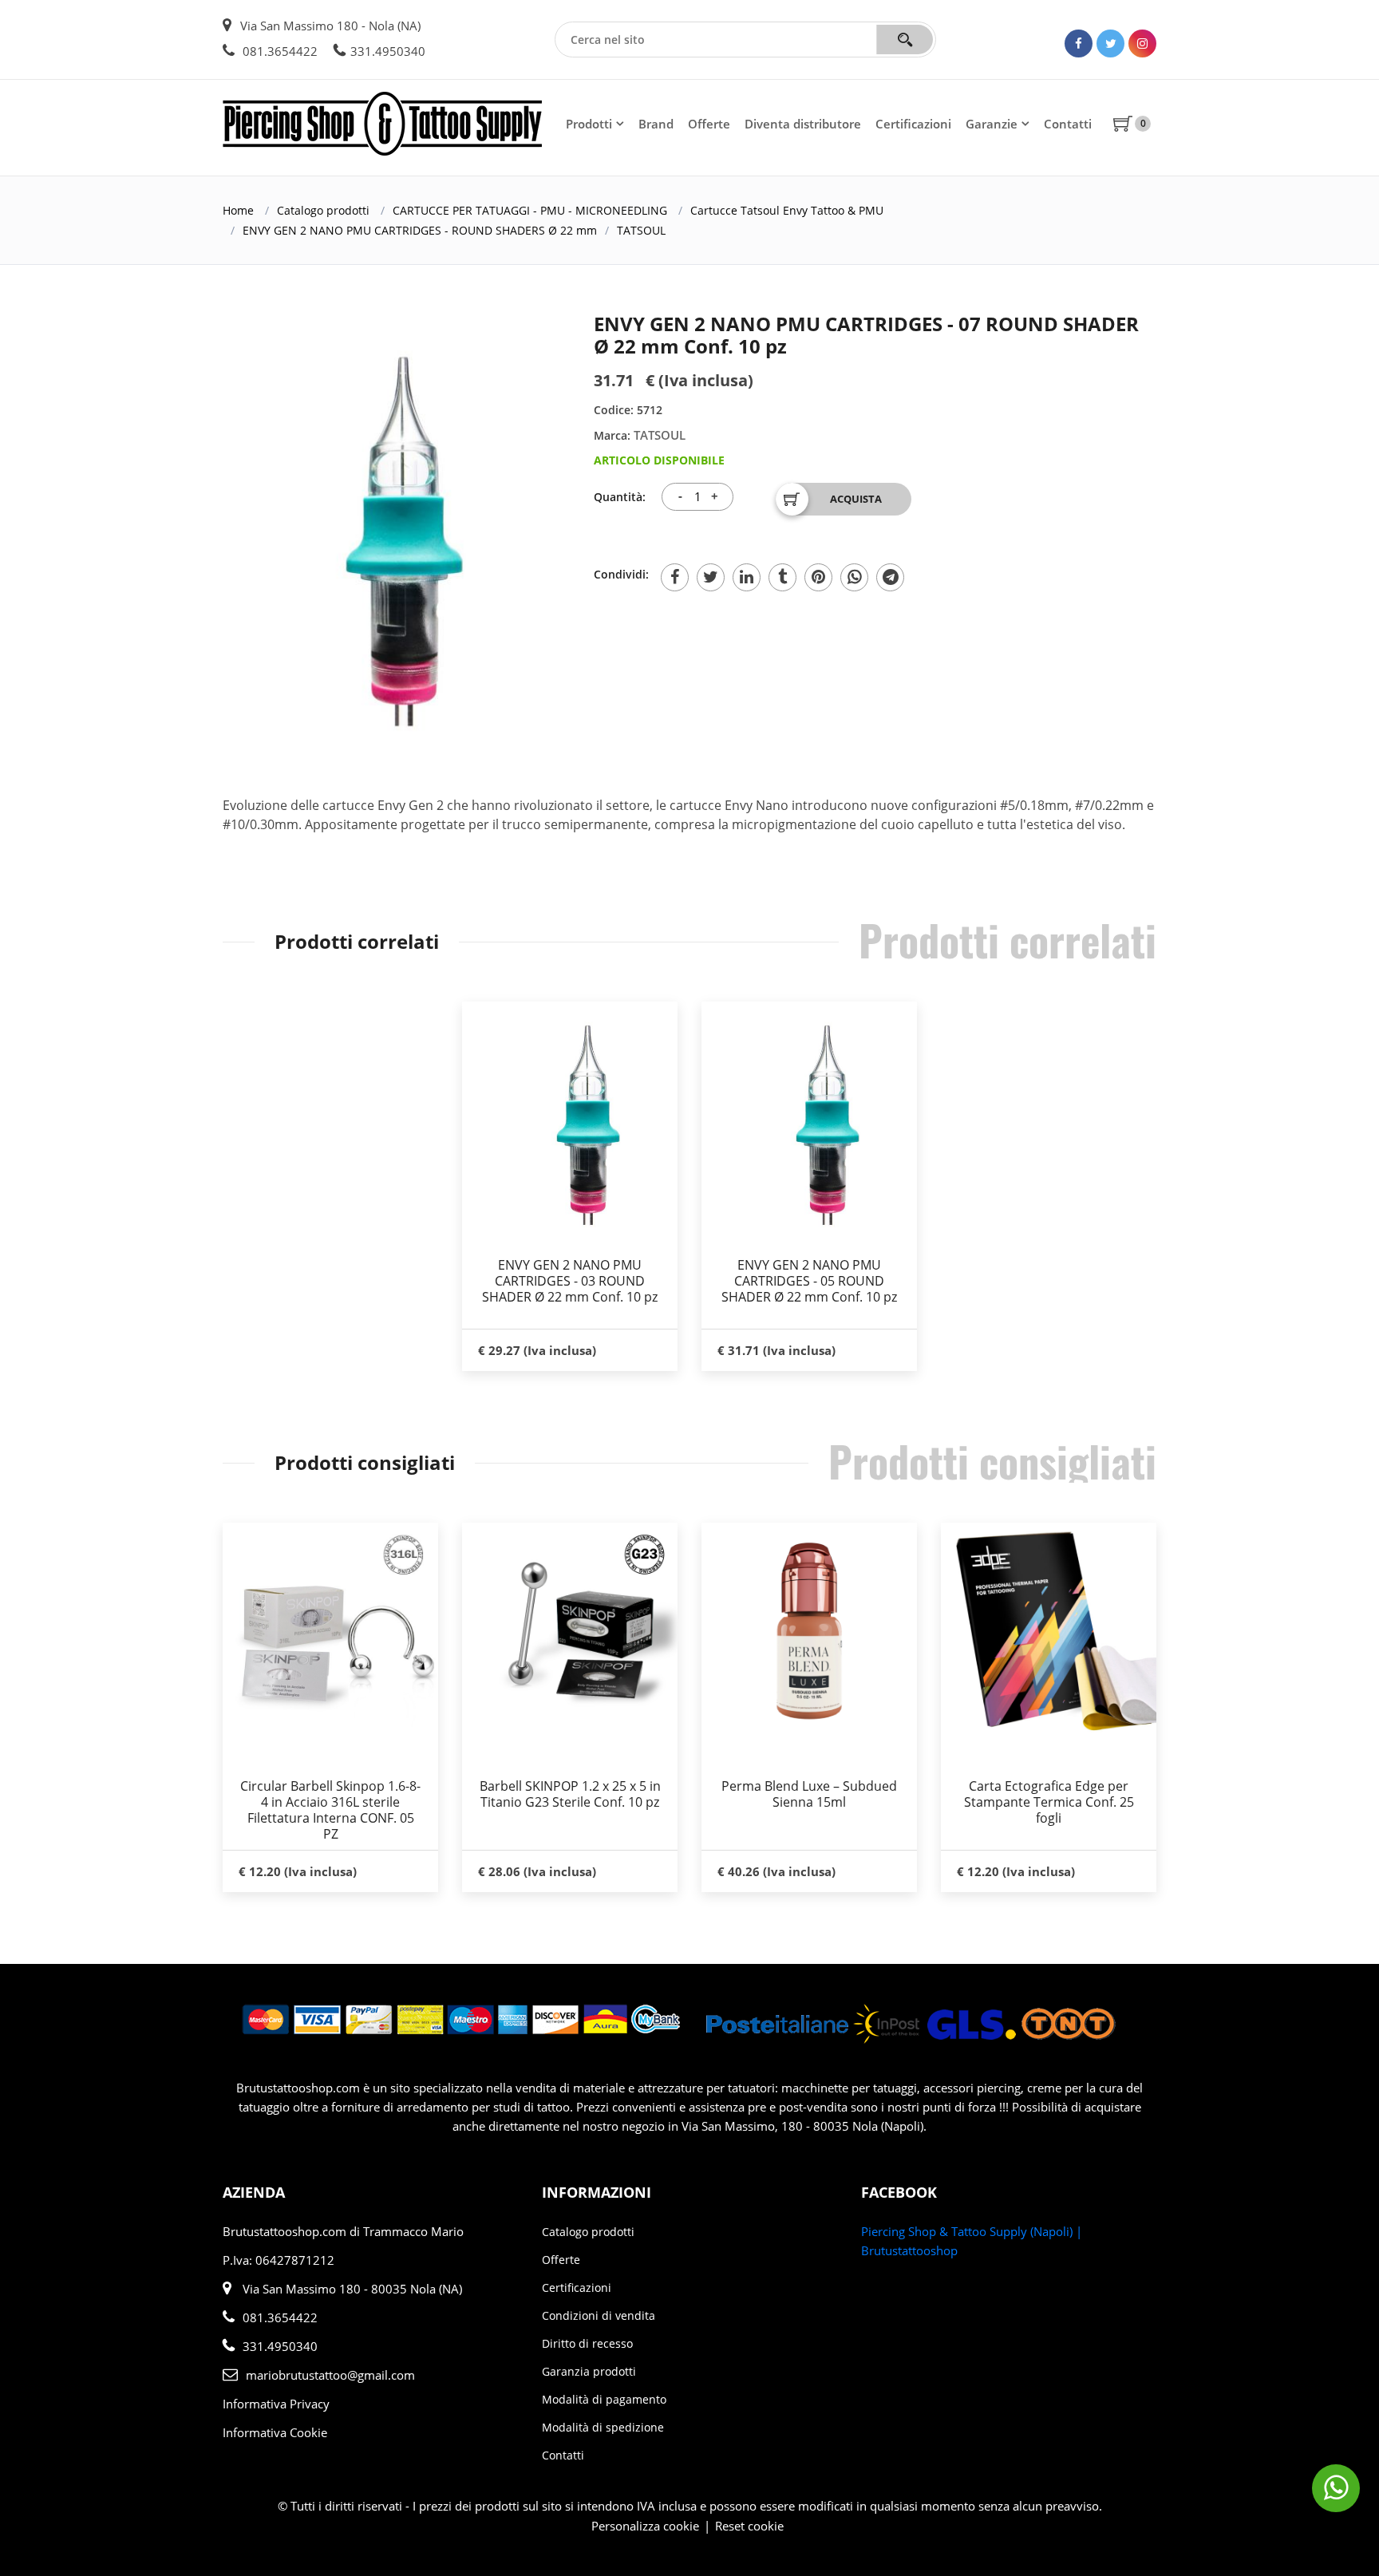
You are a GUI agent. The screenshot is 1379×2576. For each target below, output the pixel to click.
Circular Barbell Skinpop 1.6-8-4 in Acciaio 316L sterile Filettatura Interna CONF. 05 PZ (330, 1810)
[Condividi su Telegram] (890, 577)
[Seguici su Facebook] (1079, 43)
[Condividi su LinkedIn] (747, 577)
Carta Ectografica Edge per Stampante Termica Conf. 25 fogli (1049, 1802)
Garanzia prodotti (589, 2371)
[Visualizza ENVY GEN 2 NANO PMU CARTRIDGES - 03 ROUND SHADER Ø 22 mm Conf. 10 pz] (570, 1121)
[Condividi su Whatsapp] (854, 577)
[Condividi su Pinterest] (818, 577)
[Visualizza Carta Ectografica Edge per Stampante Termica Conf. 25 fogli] (1049, 1630)
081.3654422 (279, 51)
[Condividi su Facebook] (675, 577)
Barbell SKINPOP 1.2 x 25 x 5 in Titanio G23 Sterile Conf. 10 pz (570, 1794)
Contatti (1068, 124)
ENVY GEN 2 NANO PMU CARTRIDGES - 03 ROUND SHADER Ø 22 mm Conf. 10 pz (570, 1281)
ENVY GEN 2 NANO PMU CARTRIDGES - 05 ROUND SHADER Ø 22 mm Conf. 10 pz (809, 1281)
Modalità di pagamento (604, 2399)
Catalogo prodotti (323, 210)
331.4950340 (388, 51)
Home (238, 210)
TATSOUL (641, 230)
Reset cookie (749, 2526)
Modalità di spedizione (603, 2427)
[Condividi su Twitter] (711, 577)
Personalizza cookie (645, 2526)
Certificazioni (913, 124)
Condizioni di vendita (599, 2315)
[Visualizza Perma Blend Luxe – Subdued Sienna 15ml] (809, 1630)
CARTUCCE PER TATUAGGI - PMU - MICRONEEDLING (530, 210)
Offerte (709, 124)
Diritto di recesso (587, 2343)
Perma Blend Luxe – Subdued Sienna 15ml (809, 1794)
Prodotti (589, 124)
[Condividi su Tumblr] (782, 577)
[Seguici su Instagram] (1142, 43)
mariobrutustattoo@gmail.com (330, 2375)
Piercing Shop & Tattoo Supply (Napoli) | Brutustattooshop (972, 2241)
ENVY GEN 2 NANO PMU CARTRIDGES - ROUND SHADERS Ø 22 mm (420, 230)
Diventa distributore (803, 124)
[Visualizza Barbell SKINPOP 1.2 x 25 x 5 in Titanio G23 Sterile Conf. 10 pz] (570, 1630)
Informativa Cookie (275, 2432)
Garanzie (992, 124)
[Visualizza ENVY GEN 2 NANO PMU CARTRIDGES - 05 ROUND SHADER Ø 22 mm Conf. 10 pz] (809, 1121)
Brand (656, 124)
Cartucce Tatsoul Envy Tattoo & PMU (787, 210)
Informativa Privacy (276, 2404)
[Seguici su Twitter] (1110, 43)
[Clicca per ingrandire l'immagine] (370, 534)
